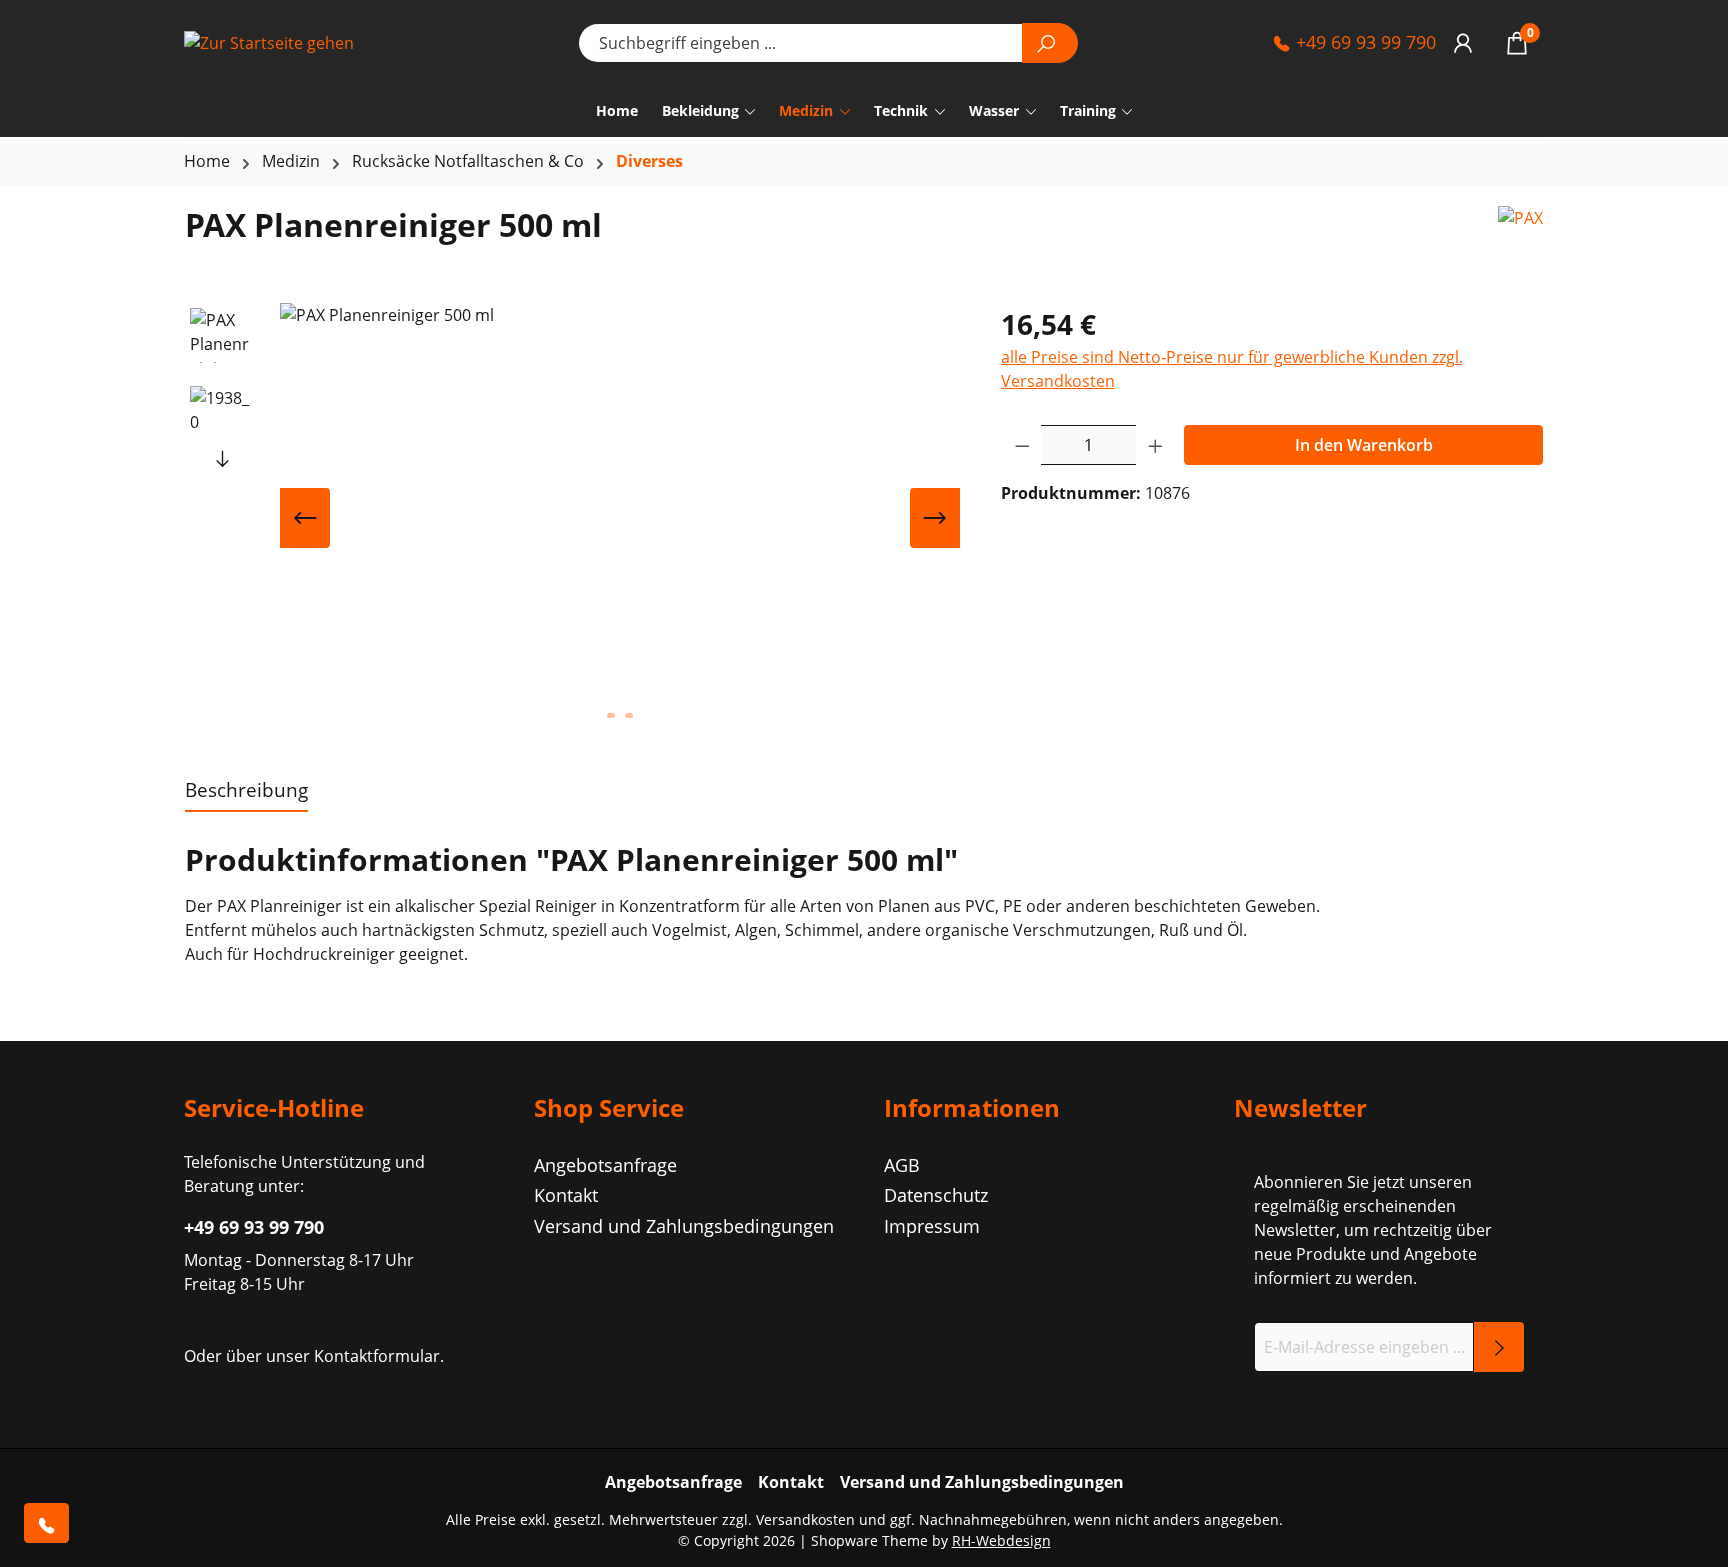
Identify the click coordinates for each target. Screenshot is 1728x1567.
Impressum (932, 1226)
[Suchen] (1050, 43)
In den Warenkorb (1364, 445)
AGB (902, 1165)
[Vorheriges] (305, 518)
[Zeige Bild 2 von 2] (629, 715)
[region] (573, 518)
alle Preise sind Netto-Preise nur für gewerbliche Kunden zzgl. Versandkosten (1232, 369)
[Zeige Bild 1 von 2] (611, 715)
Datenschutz (936, 1195)
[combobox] (800, 43)
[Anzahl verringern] (1022, 445)
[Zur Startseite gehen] (284, 43)
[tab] (246, 791)
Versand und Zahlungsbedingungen (684, 1226)
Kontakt (566, 1195)
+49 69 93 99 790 (1363, 42)
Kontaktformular (377, 1356)
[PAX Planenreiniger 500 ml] (620, 518)
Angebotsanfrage (605, 1165)
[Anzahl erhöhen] (1156, 445)
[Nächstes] (935, 518)
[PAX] (1520, 233)
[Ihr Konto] (1463, 42)
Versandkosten (805, 1519)
